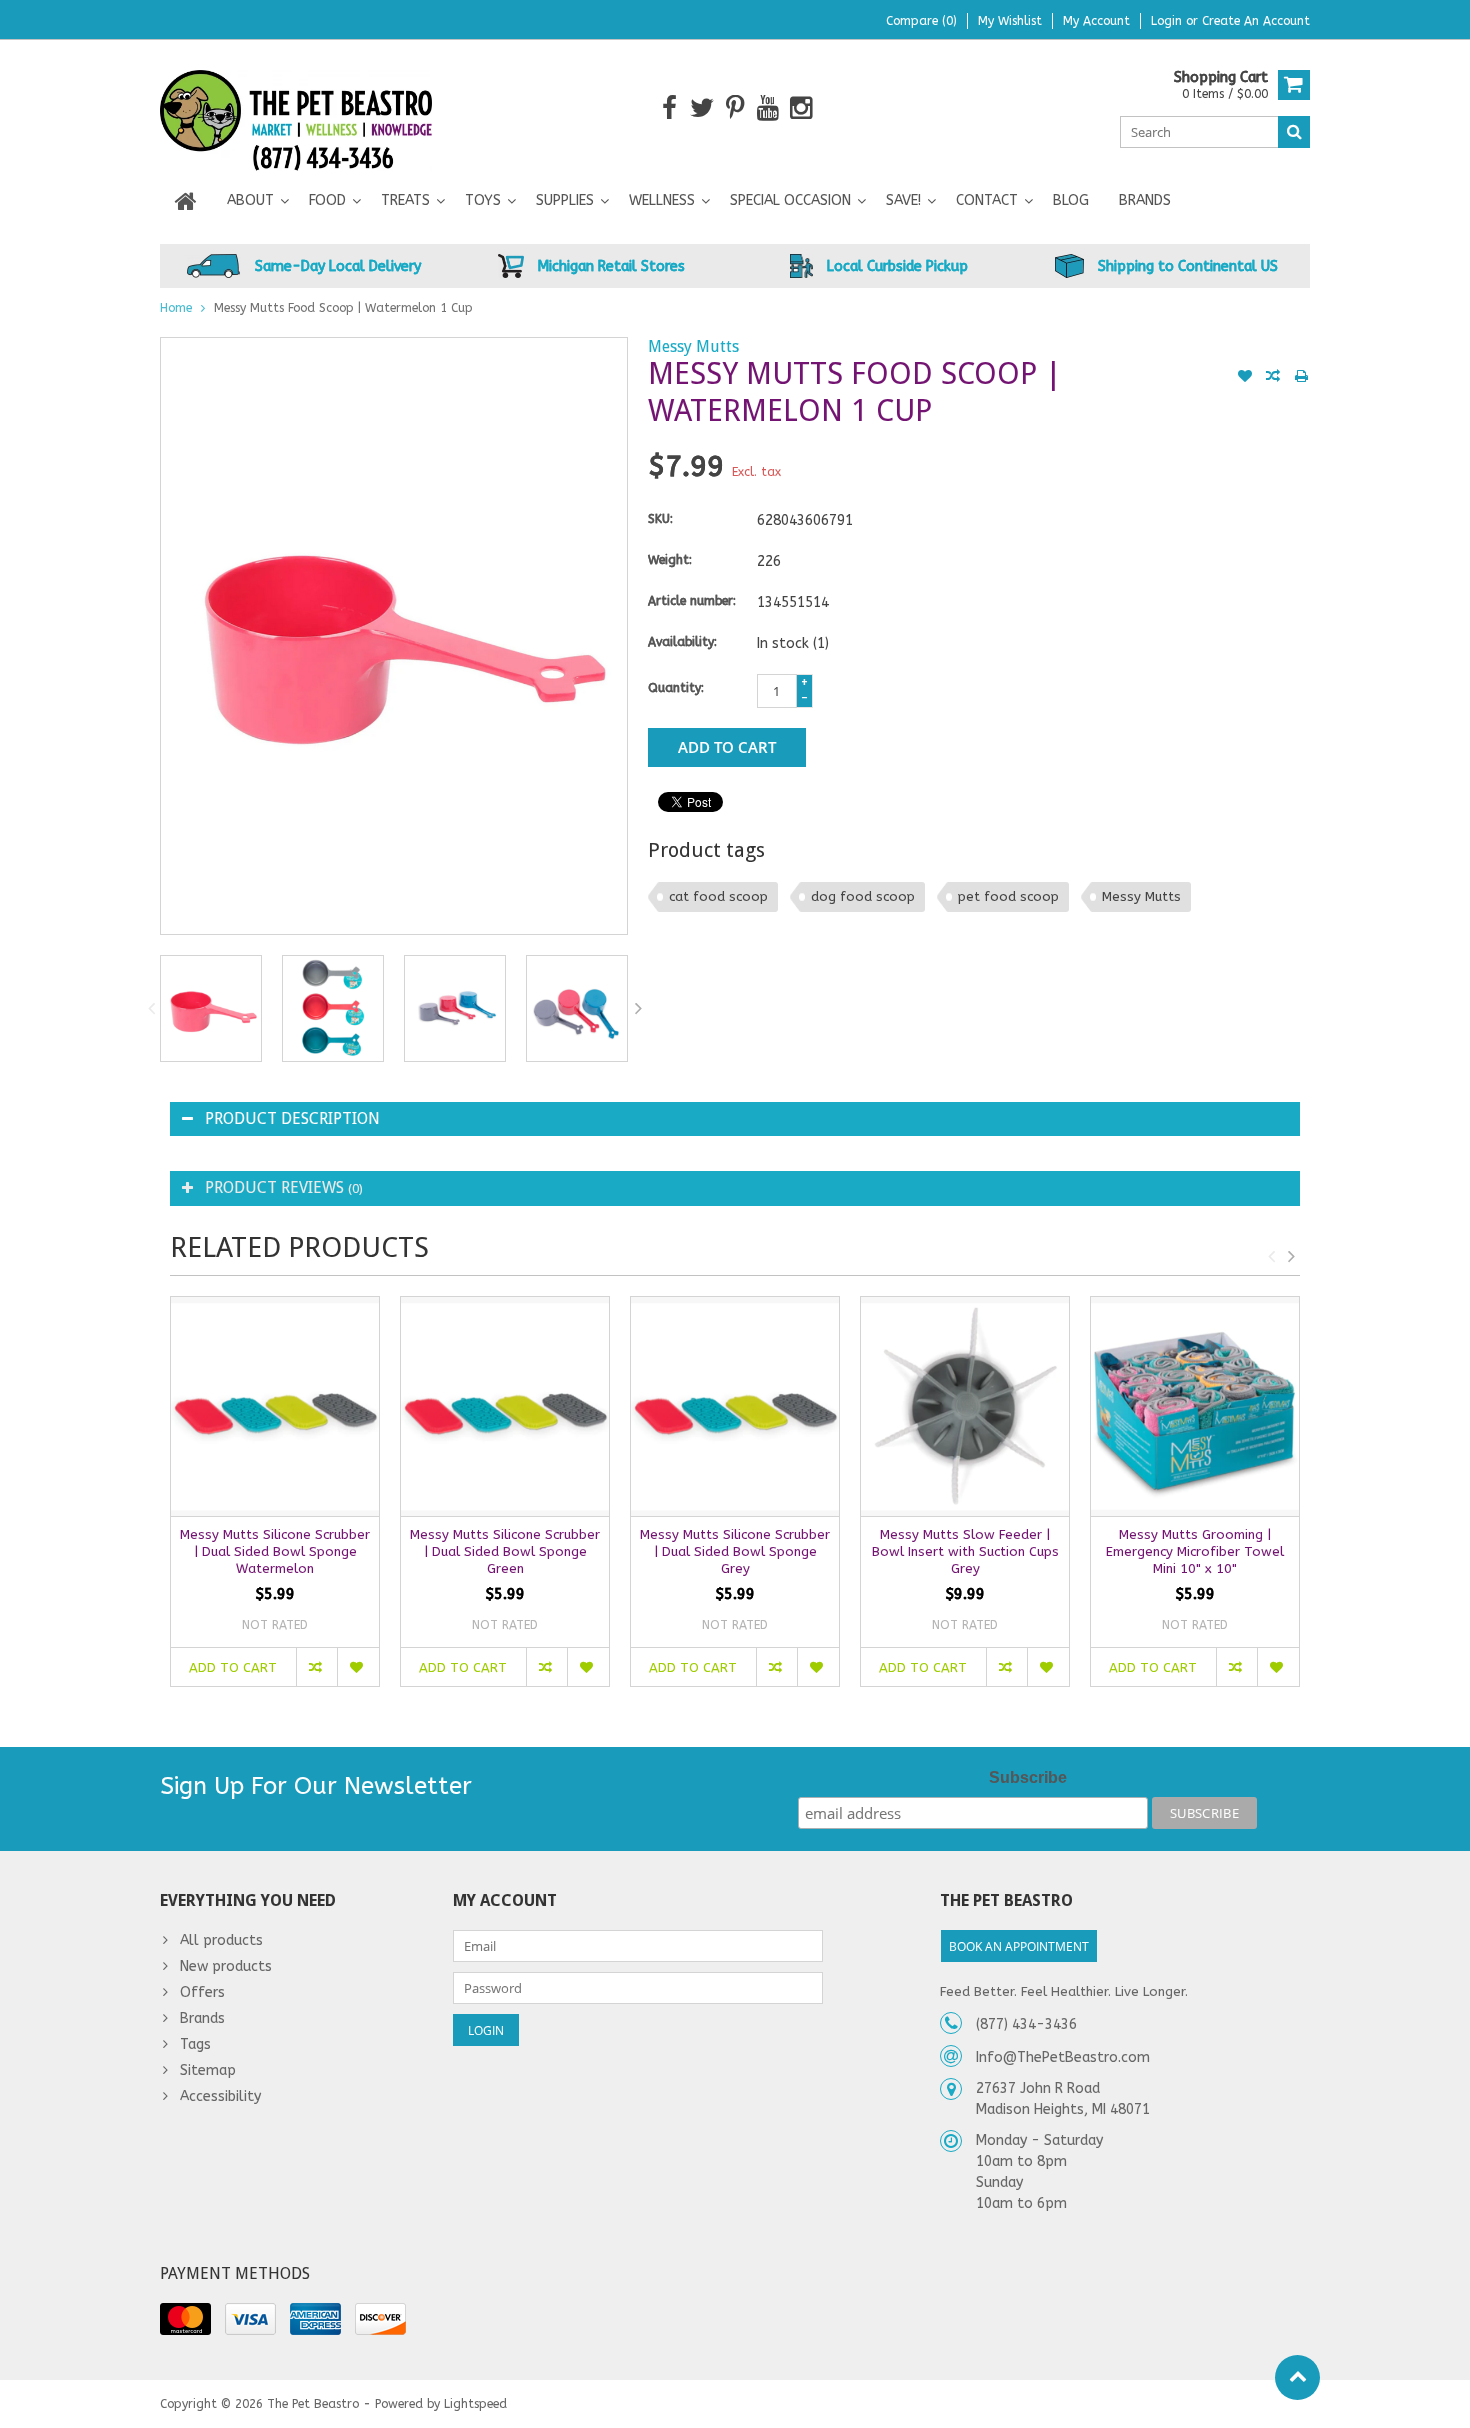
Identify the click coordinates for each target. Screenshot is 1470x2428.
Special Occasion (790, 200)
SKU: (660, 519)
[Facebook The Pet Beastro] (669, 108)
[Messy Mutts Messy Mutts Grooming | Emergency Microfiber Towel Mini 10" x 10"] (1195, 1406)
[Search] (1294, 132)
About (250, 200)
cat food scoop (718, 896)
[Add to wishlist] (1245, 378)
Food (327, 200)
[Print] (1301, 378)
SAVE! (903, 200)
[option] (211, 1008)
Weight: (670, 560)
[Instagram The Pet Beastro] (801, 108)
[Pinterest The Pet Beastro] (735, 108)
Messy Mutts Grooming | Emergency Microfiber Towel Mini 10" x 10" (1195, 1551)
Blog (1071, 200)
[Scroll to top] (1297, 2377)
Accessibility (220, 2096)
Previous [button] (151, 1008)
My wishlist (1010, 21)
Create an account (1256, 21)
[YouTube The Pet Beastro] (768, 108)
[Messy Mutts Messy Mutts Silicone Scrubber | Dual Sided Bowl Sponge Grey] (735, 1406)
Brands (1145, 200)
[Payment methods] (185, 2319)
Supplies (565, 200)
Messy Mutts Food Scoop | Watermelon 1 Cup (343, 308)
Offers (202, 1992)
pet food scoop (1008, 896)
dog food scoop (863, 896)
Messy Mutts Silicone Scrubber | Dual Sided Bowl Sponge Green (505, 1551)
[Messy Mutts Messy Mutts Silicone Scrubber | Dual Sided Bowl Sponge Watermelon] (275, 1406)
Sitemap (208, 2070)
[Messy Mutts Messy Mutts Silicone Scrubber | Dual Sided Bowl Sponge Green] (505, 1406)
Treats (405, 200)
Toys (483, 200)
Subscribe (1028, 1777)
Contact (987, 200)
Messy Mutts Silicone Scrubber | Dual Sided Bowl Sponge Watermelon (275, 1551)
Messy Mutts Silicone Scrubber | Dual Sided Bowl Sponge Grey (735, 1551)
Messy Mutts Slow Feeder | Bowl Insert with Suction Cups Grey (965, 1551)
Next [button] (639, 1008)
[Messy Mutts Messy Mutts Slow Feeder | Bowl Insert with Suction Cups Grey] (965, 1406)
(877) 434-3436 (1026, 2024)
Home (176, 308)
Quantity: (676, 688)
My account (1096, 21)
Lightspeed (475, 2404)
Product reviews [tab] (284, 1187)
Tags (195, 2044)
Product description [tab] (292, 1118)
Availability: (682, 642)
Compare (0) (921, 21)
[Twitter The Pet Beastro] (702, 108)
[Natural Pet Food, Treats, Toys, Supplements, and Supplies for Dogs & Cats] (296, 107)
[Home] (186, 201)
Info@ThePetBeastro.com (1063, 2057)
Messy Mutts (693, 346)
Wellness (662, 200)
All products (221, 1940)
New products (226, 1966)
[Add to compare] (1273, 378)
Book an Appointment (1019, 1946)
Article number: (692, 601)
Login (1168, 21)
